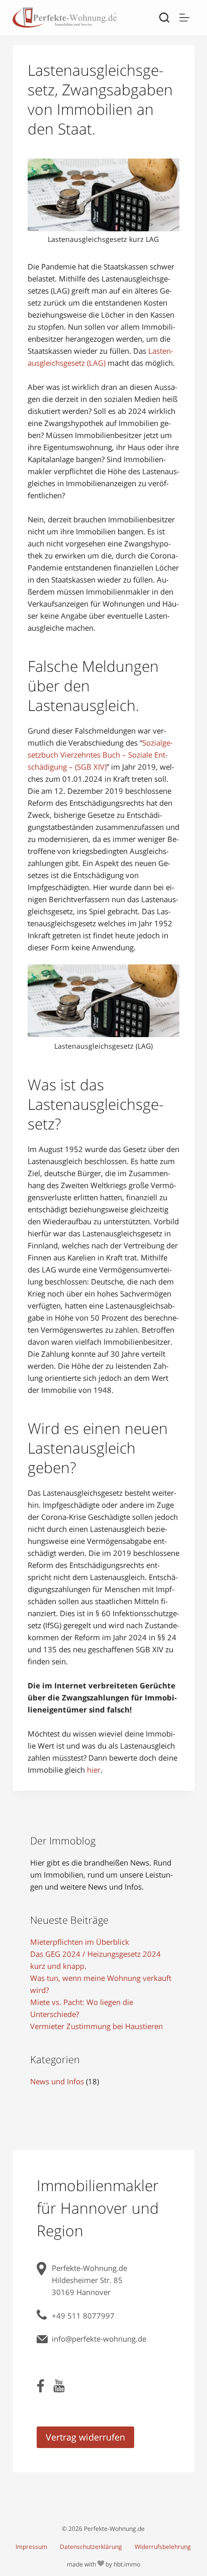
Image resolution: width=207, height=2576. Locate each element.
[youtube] (59, 2389)
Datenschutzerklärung (91, 2547)
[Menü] (184, 18)
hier (94, 1770)
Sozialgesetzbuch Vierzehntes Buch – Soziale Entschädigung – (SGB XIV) (100, 755)
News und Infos (57, 2081)
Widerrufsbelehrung (163, 2547)
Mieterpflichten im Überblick (80, 1942)
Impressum (31, 2547)
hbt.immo (127, 2564)
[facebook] (42, 2389)
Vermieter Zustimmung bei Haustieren (96, 2026)
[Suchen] (164, 18)
